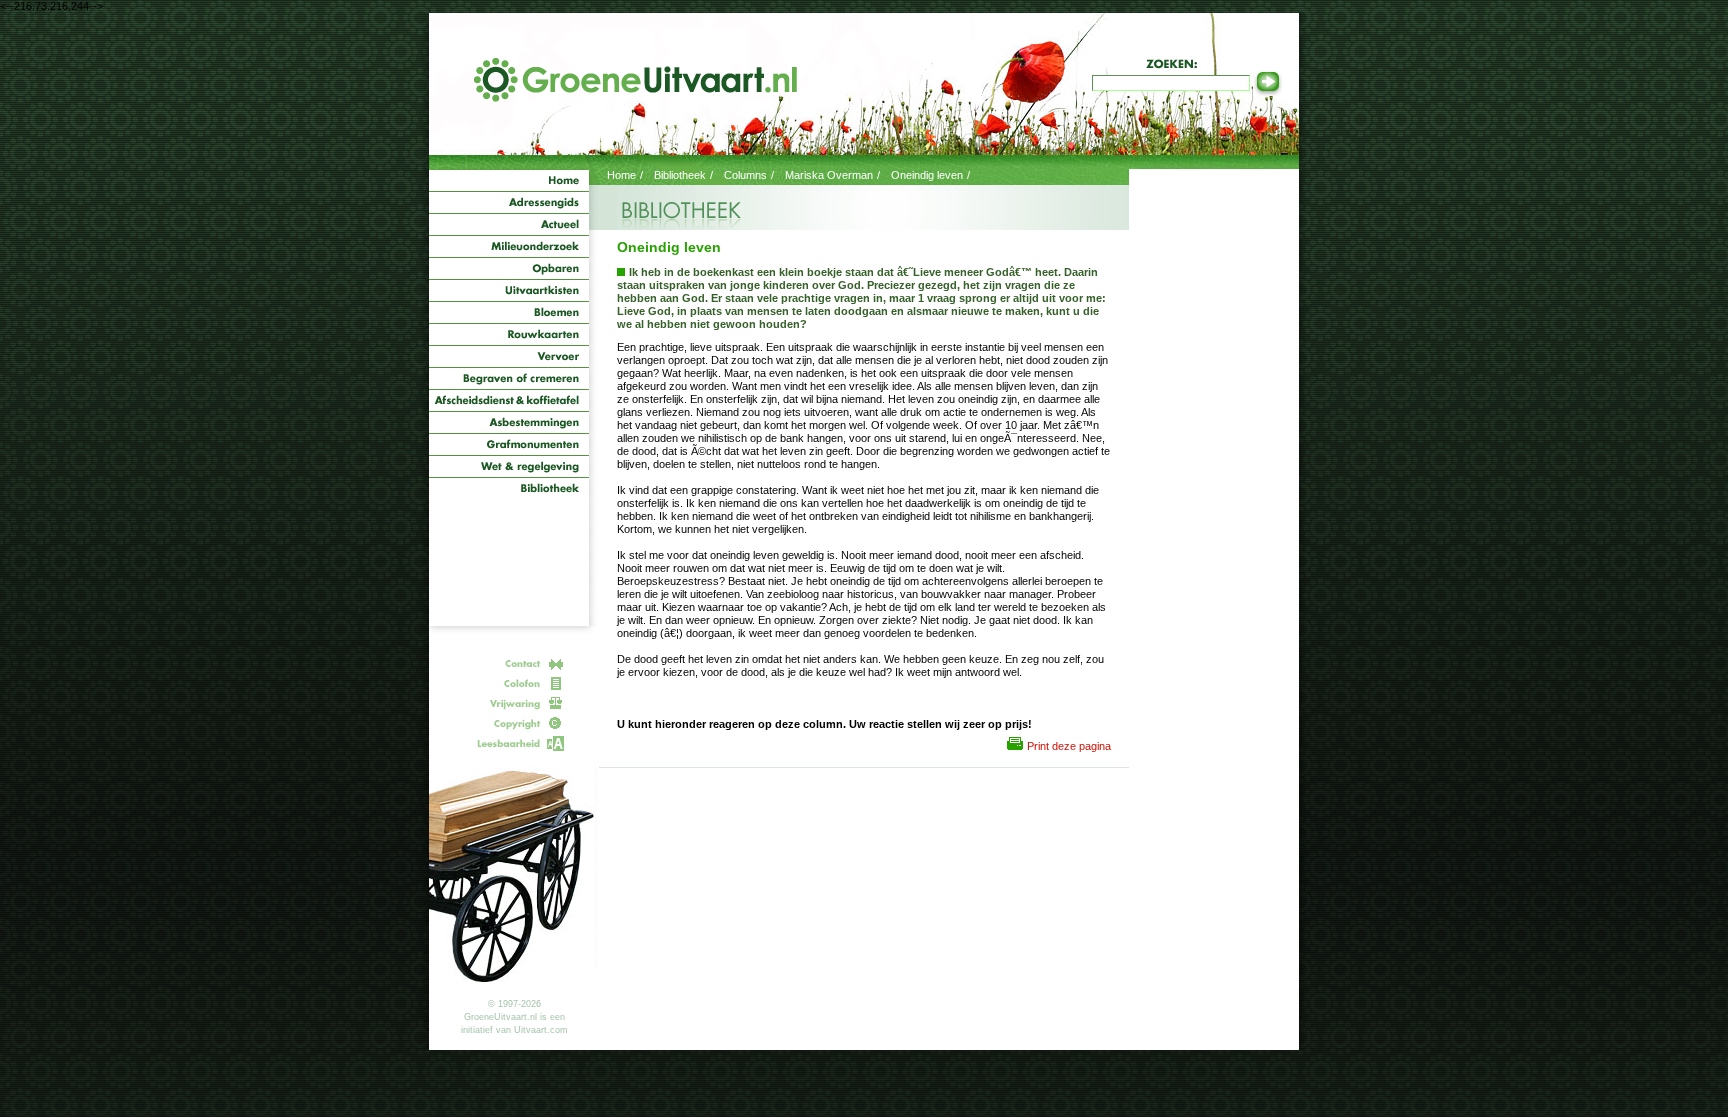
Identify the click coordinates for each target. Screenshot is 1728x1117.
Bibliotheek (680, 175)
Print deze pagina (1069, 746)
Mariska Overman (829, 175)
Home (621, 175)
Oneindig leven (927, 175)
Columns (745, 175)
